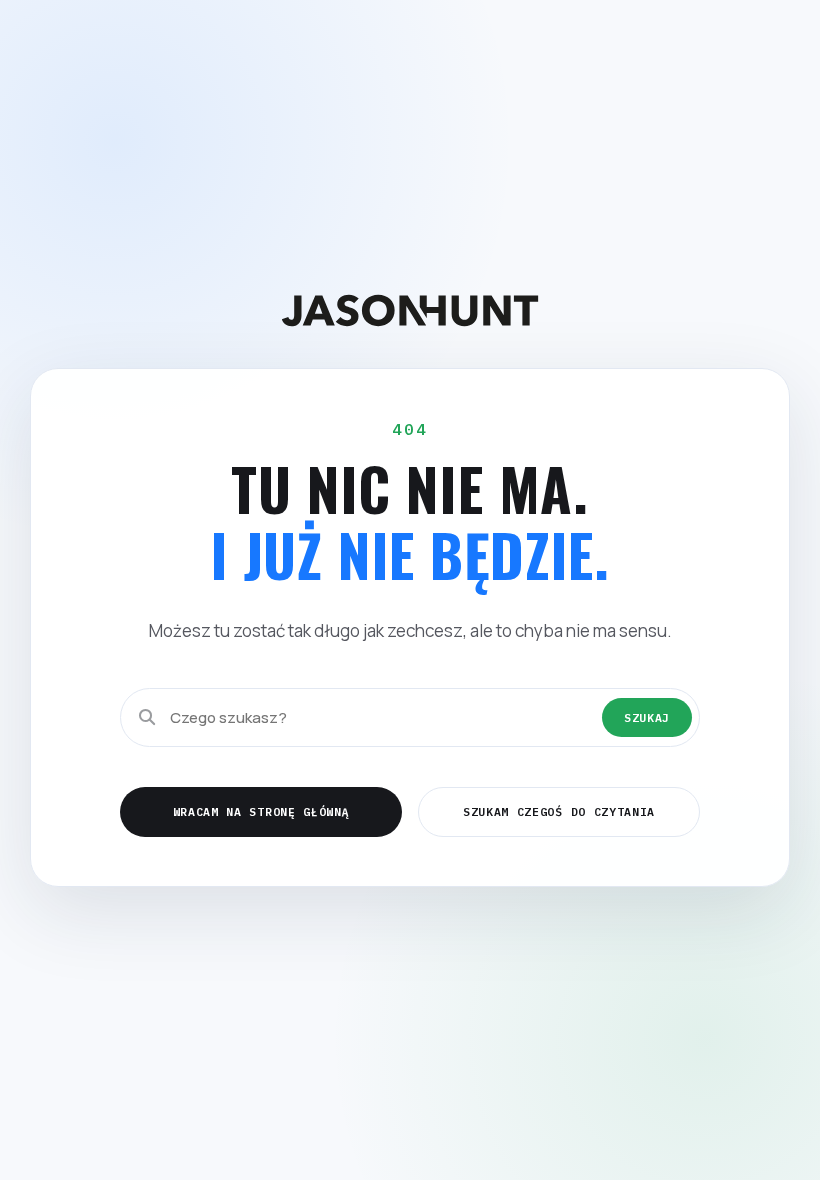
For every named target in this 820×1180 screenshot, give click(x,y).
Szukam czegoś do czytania (559, 811)
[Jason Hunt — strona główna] (410, 310)
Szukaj (647, 717)
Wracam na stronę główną (261, 811)
